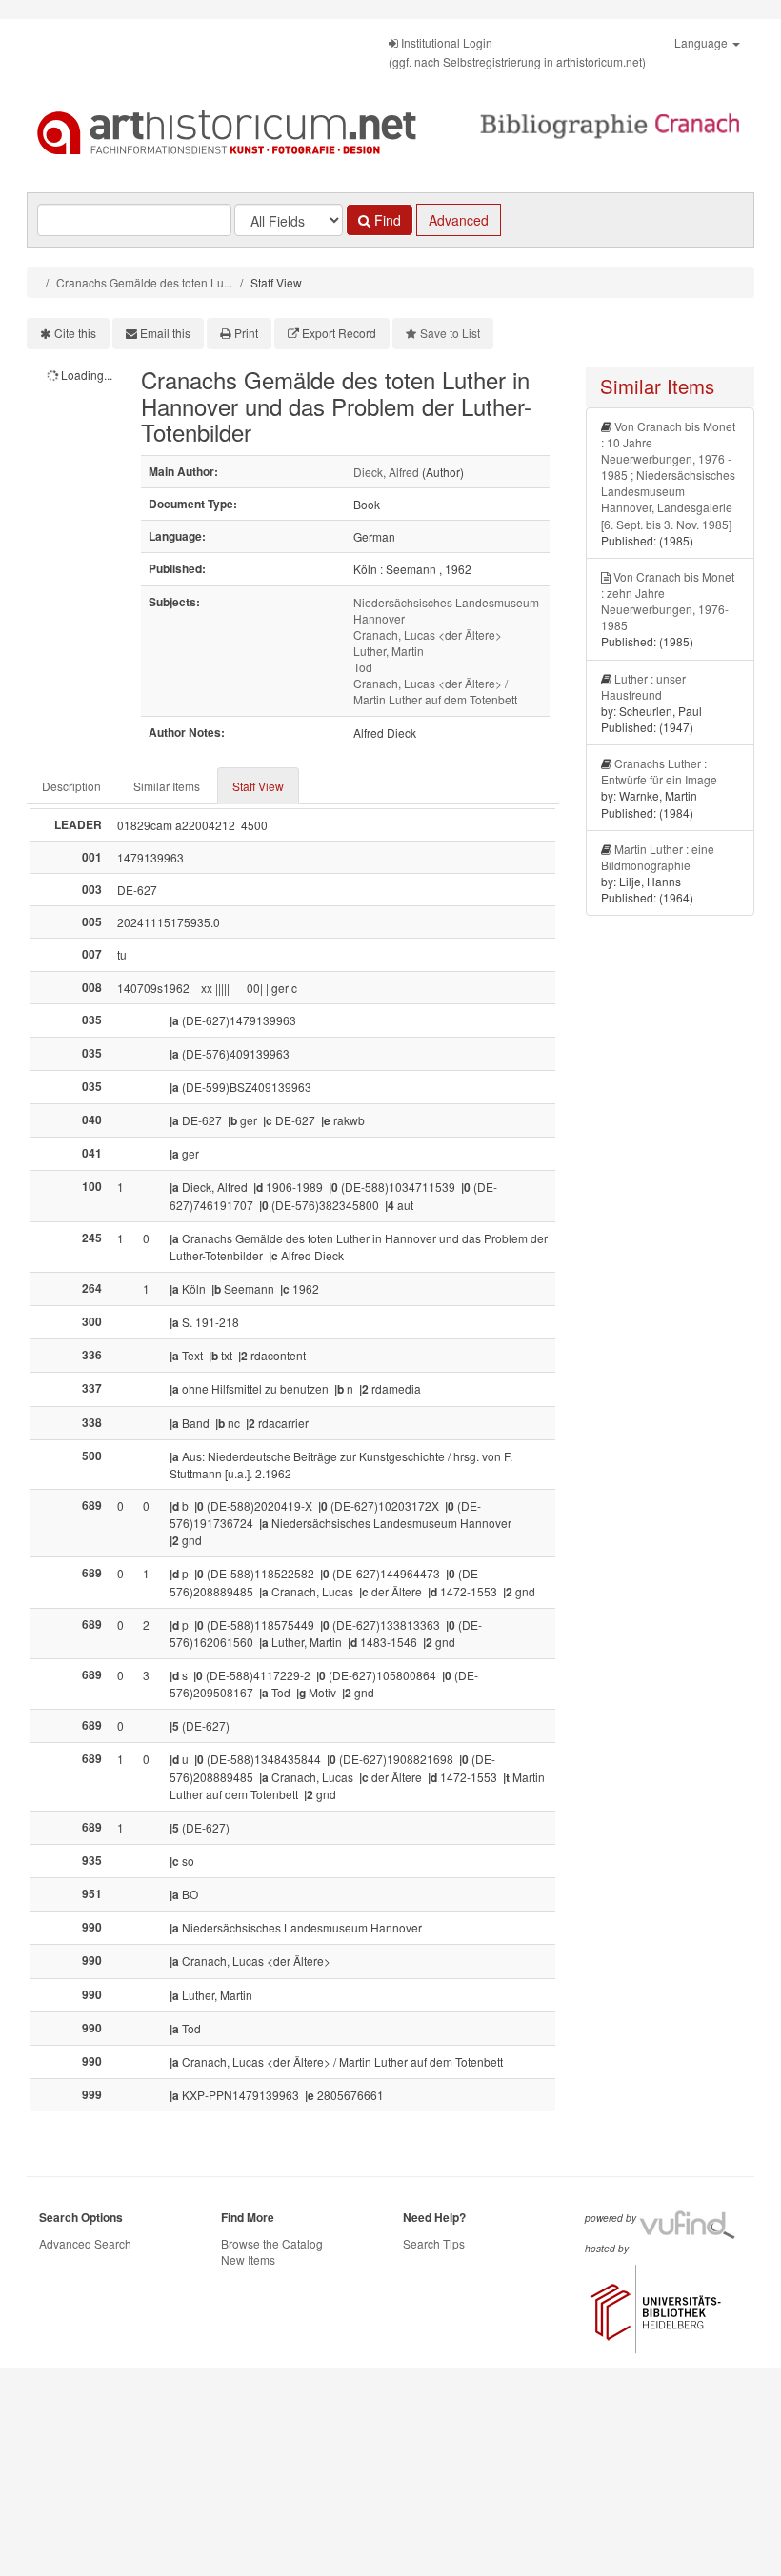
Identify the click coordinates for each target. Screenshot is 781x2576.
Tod (363, 667)
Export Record (339, 333)
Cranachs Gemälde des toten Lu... (144, 282)
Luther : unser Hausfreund (643, 686)
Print (246, 333)
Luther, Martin (389, 651)
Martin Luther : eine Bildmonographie (658, 857)
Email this (165, 333)
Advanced (459, 220)
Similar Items (167, 786)
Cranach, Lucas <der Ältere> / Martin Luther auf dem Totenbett (435, 691)
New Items (248, 2259)
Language (702, 42)
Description (71, 786)
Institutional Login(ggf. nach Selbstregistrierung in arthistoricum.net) (517, 52)
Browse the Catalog (272, 2243)
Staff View (258, 786)
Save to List (450, 333)
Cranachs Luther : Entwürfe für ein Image (659, 771)
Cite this (75, 333)
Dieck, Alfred (386, 472)
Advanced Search (85, 2243)
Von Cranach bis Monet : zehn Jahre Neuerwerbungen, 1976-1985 (668, 601)
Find (386, 220)
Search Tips (434, 2243)
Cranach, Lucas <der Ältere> (428, 634)
